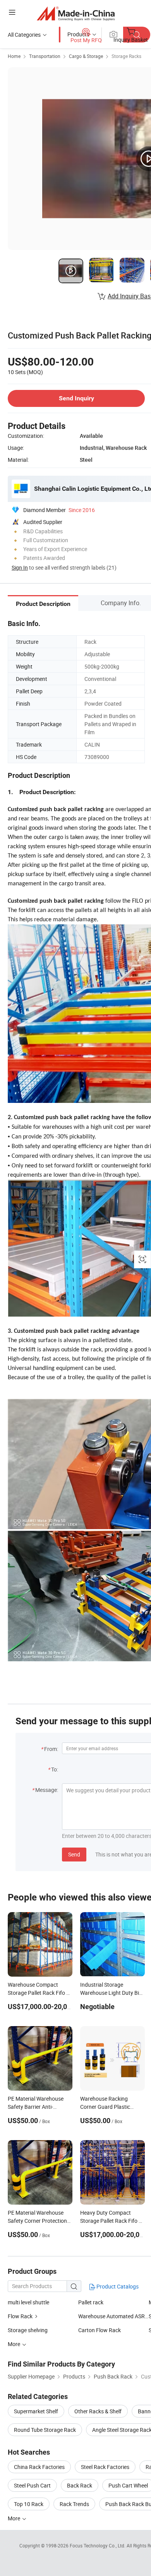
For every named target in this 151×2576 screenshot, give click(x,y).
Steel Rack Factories (105, 2467)
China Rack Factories (39, 2467)
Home (14, 56)
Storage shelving (28, 2330)
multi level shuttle (28, 2302)
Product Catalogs (117, 2286)
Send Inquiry (76, 398)
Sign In (20, 567)
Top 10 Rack (29, 2504)
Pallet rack (91, 2302)
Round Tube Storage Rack (45, 2430)
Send (74, 1854)
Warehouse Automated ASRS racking (113, 2316)
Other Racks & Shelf (98, 2411)
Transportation (45, 56)
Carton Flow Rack (100, 2330)
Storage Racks (126, 56)
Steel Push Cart (32, 2485)
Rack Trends (74, 2504)
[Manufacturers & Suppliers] (76, 13)
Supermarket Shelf (36, 2411)
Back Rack (80, 2485)
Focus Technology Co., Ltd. (98, 2545)
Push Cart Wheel (128, 2485)
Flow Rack (20, 2316)
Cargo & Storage (86, 56)
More (15, 2518)
